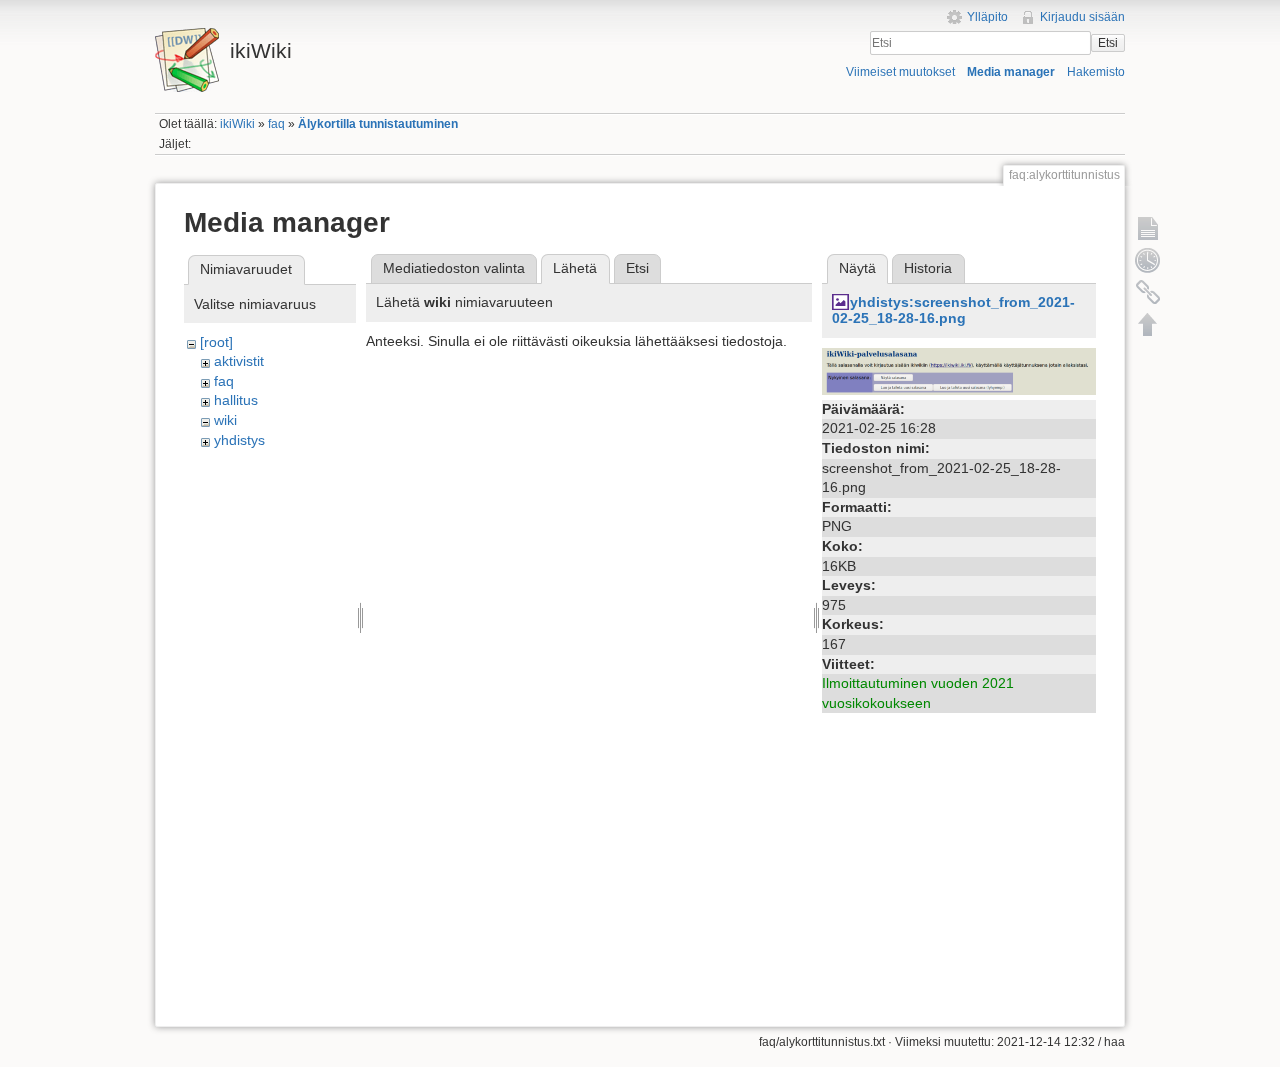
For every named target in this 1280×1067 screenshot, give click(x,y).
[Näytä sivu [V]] (1148, 228)
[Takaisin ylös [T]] (1148, 324)
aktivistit (239, 361)
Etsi (1108, 43)
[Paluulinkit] (1148, 292)
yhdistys (239, 440)
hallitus (236, 400)
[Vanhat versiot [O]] (1148, 260)
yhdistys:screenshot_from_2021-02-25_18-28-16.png (953, 310)
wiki (225, 420)
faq (276, 124)
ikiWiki (237, 124)
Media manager (1011, 72)
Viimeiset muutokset (900, 72)
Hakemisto (1096, 72)
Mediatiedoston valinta (454, 268)
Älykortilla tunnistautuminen (378, 124)
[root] (216, 342)
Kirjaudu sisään (1082, 17)
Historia (928, 268)
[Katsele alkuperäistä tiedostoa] (959, 370)
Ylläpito (987, 17)
